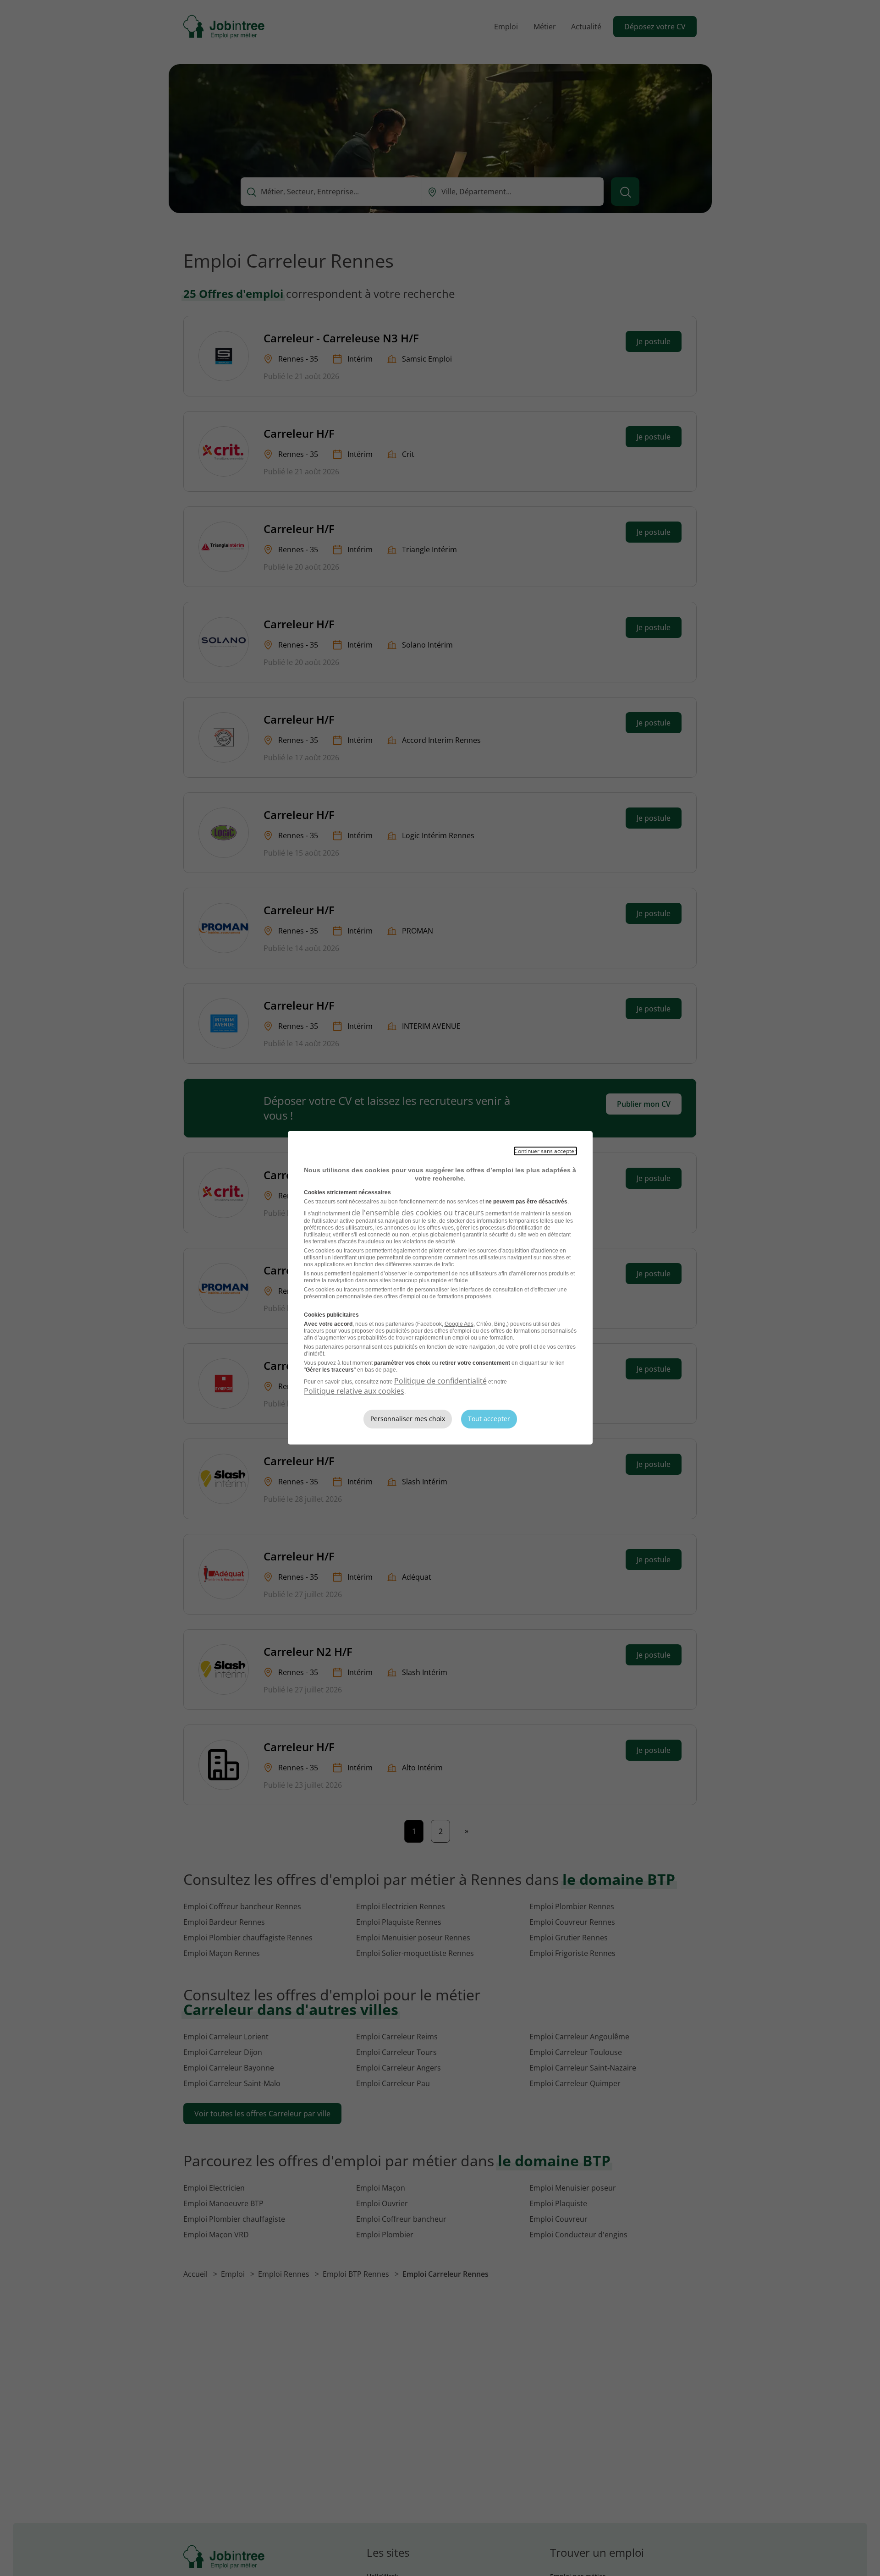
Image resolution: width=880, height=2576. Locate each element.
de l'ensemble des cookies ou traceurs (418, 1213)
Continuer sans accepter (545, 1151)
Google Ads (459, 1324)
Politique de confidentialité (440, 1381)
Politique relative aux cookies (354, 1391)
